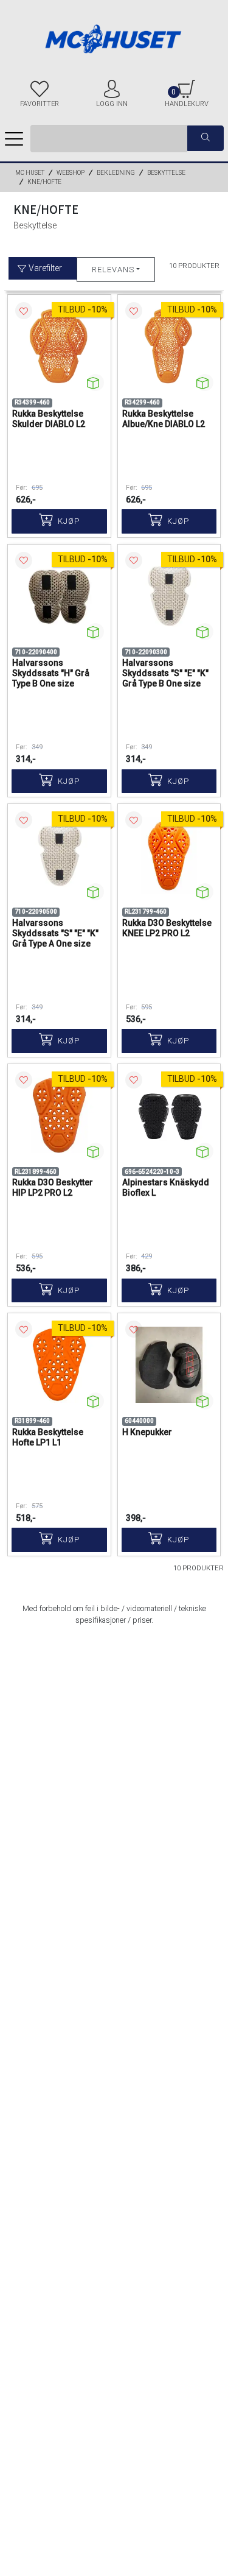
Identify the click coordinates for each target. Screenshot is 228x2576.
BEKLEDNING (116, 173)
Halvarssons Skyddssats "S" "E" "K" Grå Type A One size (55, 933)
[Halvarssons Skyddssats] (59, 596)
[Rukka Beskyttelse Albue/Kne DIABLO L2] (169, 346)
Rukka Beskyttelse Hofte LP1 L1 (48, 1437)
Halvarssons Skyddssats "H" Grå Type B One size (51, 673)
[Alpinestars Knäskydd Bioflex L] (169, 1116)
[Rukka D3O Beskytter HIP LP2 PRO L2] (59, 1116)
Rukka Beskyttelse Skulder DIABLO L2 (49, 419)
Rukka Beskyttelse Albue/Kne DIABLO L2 (164, 419)
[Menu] (14, 138)
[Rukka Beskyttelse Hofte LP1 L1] (59, 1365)
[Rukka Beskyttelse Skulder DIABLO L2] (59, 346)
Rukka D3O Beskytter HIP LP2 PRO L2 (53, 1187)
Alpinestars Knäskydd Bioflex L (166, 1187)
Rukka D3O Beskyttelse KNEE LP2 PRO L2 (167, 928)
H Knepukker (147, 1432)
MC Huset (30, 173)
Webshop (71, 173)
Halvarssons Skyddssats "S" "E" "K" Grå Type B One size (165, 673)
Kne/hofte (44, 182)
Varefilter (44, 268)
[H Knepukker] (169, 1365)
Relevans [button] (113, 270)
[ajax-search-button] (206, 139)
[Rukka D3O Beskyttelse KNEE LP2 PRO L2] (169, 856)
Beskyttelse (166, 173)
